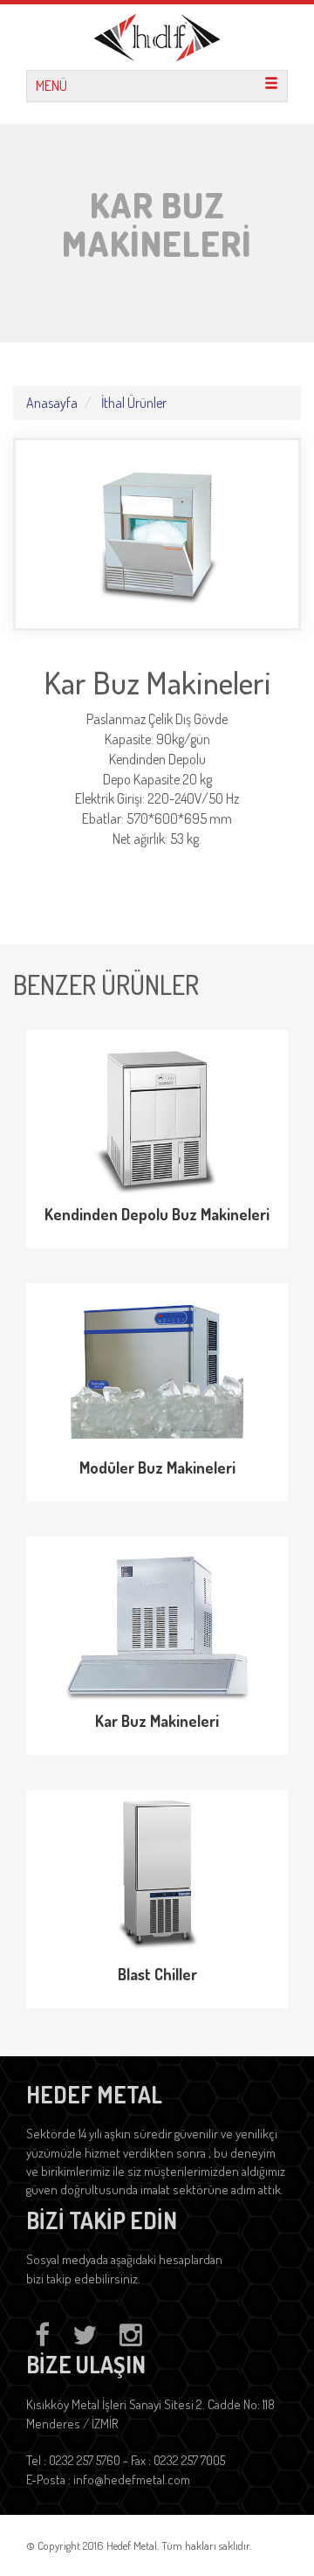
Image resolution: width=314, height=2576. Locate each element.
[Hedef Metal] (157, 35)
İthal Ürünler (134, 403)
